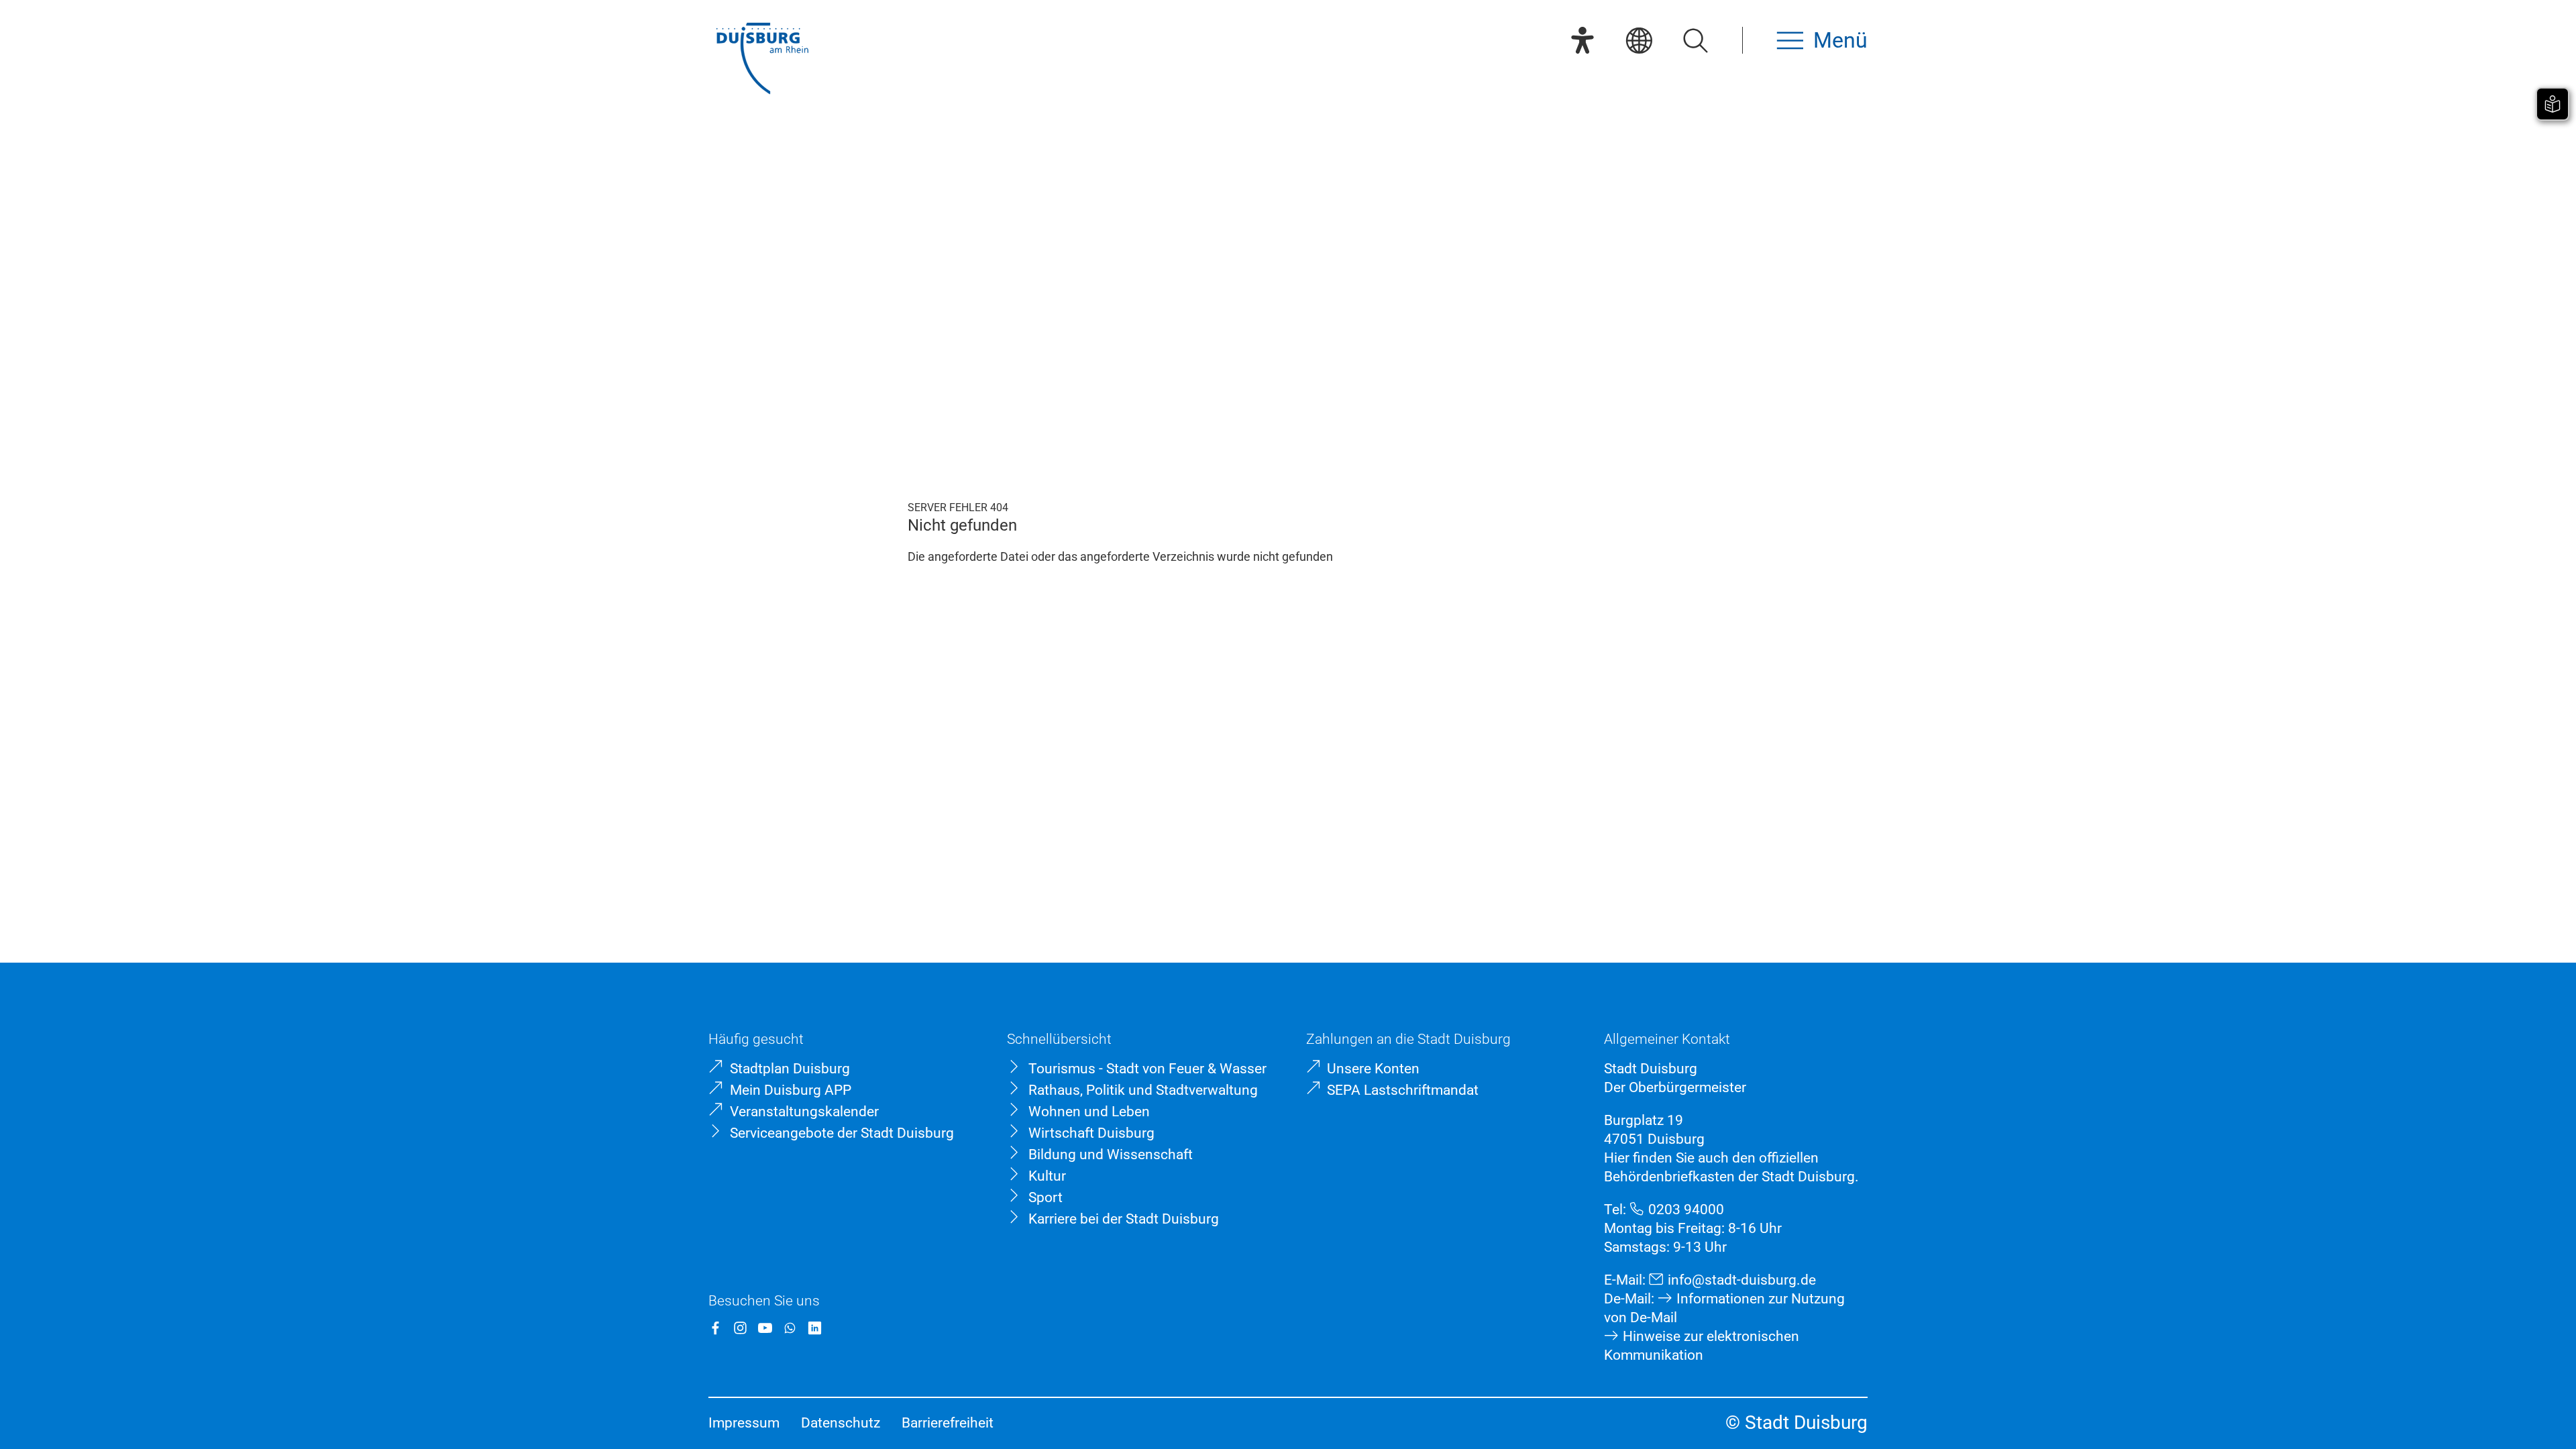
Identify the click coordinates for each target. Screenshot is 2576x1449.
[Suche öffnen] (1695, 40)
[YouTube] (765, 1328)
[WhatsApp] (790, 1328)
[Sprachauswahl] (1639, 40)
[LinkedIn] (815, 1328)
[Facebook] (715, 1328)
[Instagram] (740, 1328)
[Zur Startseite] (762, 60)
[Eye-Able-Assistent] (1582, 40)
